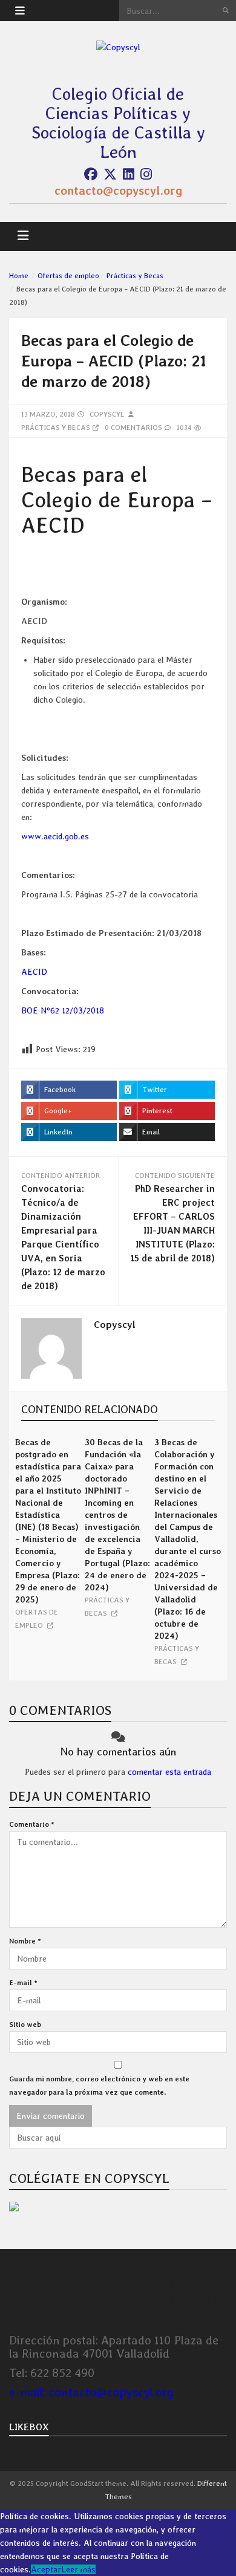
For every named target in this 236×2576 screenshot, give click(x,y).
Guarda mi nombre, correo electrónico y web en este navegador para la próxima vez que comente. (99, 2086)
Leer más (78, 2569)
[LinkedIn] (129, 174)
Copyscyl (107, 414)
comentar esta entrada (169, 1772)
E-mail (23, 1983)
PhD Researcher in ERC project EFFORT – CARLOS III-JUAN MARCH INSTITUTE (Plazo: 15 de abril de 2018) (172, 1224)
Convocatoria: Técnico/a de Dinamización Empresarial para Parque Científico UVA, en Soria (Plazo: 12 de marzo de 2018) (63, 1238)
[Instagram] (146, 174)
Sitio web (25, 2025)
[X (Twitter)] (110, 174)
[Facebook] (91, 174)
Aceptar (46, 2569)
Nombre (25, 1941)
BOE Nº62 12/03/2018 (63, 1010)
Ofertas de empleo (68, 276)
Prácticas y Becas (135, 276)
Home (19, 276)
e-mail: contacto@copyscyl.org (91, 2392)
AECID (34, 972)
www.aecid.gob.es (55, 836)
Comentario (32, 1824)
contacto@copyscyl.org (118, 190)
